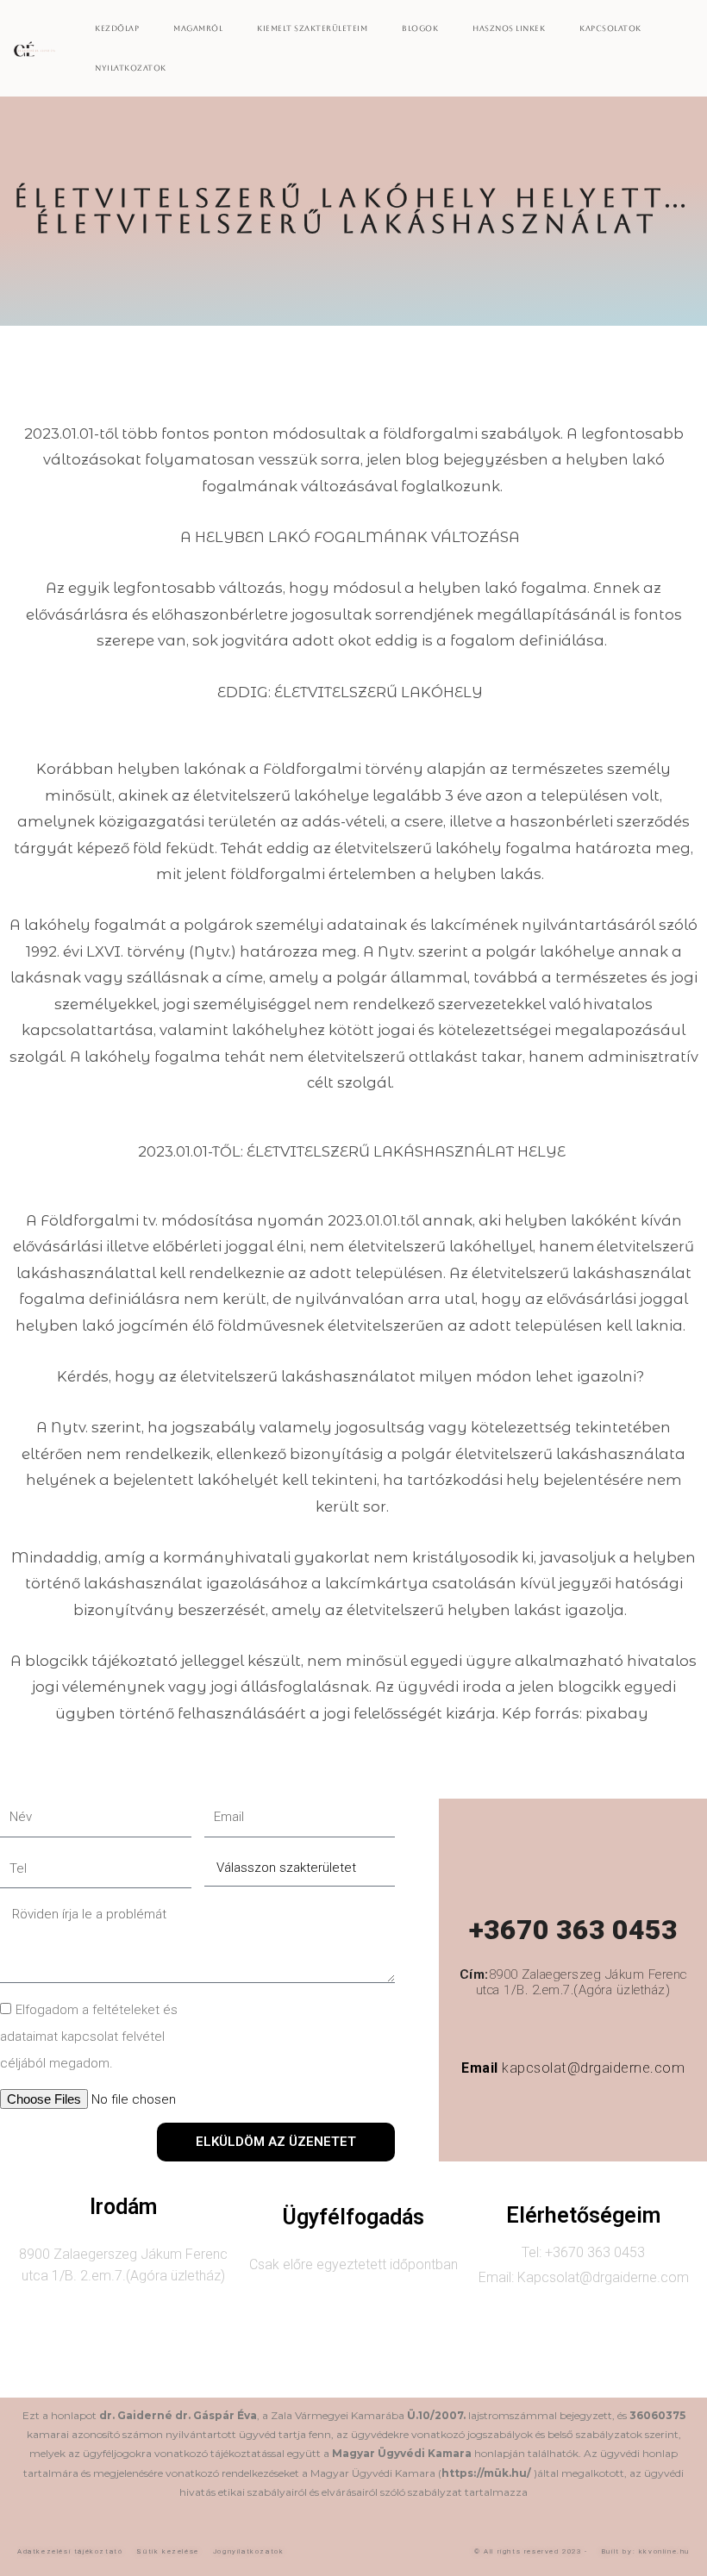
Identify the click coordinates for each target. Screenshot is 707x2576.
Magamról (198, 28)
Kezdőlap (117, 28)
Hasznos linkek (509, 28)
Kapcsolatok (610, 28)
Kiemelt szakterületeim (312, 28)
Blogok (420, 28)
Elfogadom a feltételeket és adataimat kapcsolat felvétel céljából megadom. (89, 2036)
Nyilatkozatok (131, 68)
